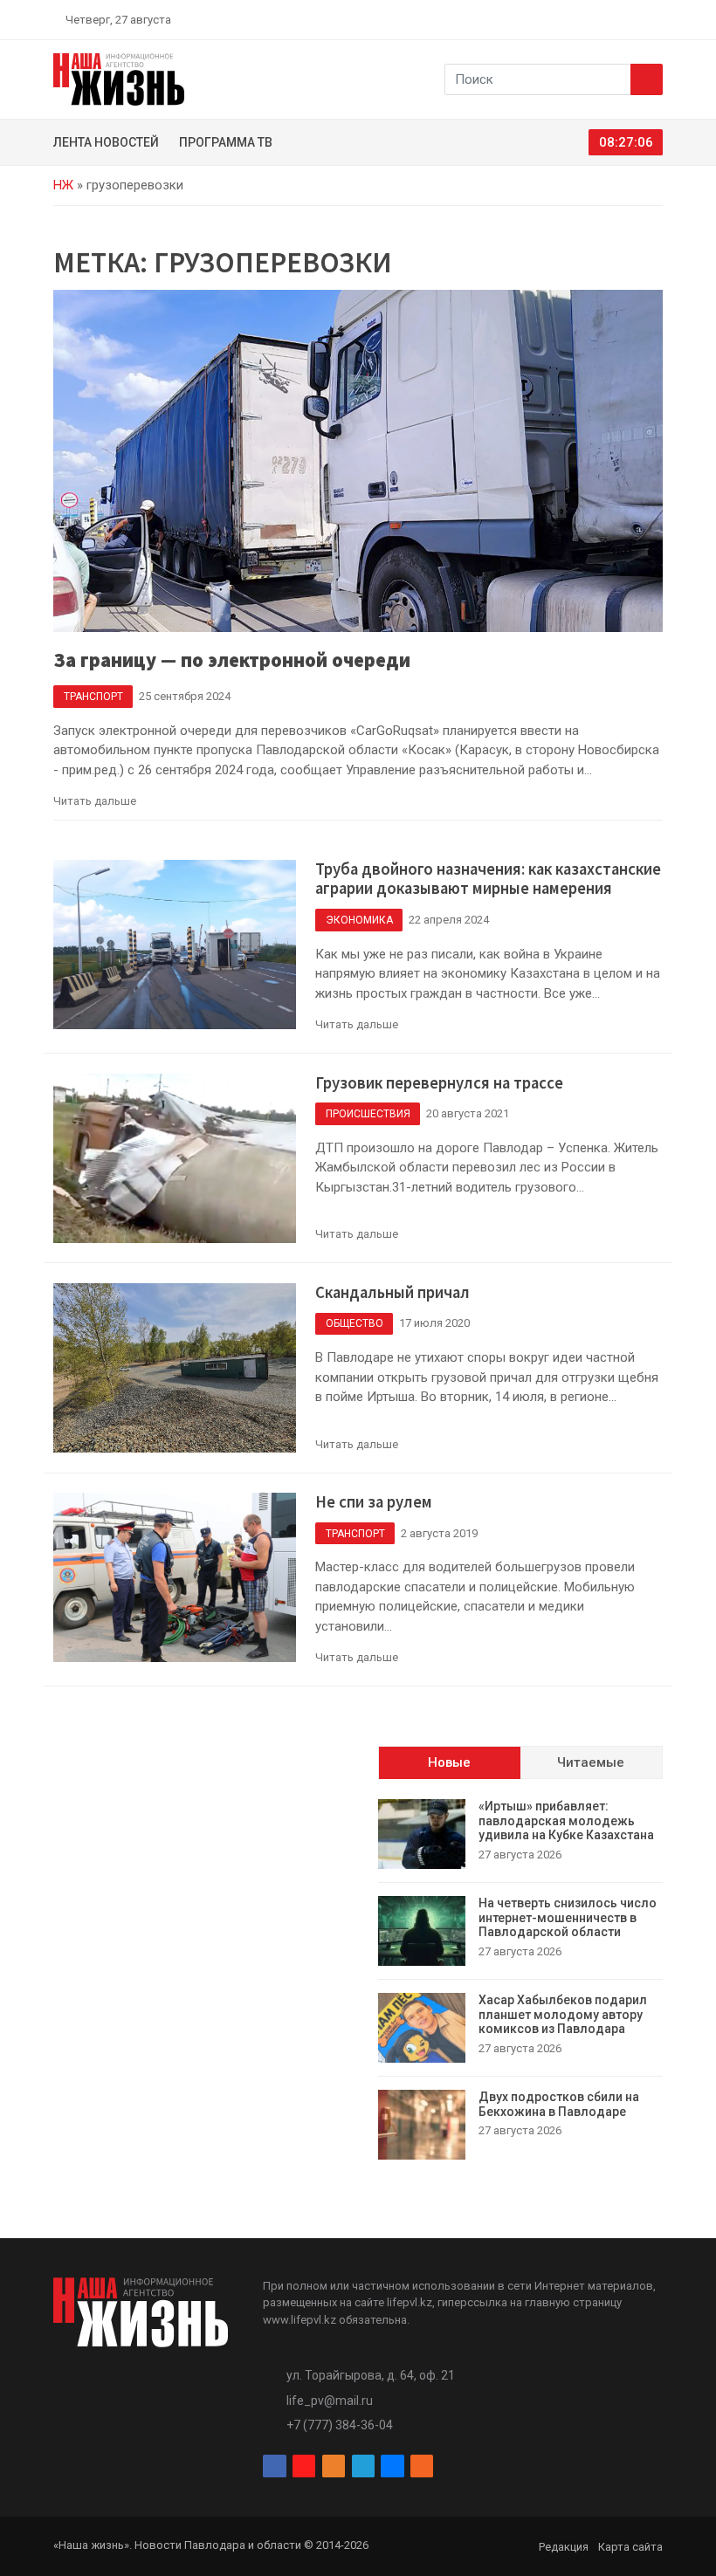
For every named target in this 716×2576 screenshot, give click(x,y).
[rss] (656, 19)
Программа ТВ (226, 142)
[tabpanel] (520, 1979)
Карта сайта (630, 2547)
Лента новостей (106, 142)
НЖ (63, 185)
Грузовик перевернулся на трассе (439, 1083)
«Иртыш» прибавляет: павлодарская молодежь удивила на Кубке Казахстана (566, 1821)
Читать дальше (95, 801)
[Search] (647, 79)
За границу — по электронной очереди (232, 660)
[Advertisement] (196, 1855)
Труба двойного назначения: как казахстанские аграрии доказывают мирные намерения (488, 879)
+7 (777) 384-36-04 (340, 2425)
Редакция (564, 2547)
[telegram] (616, 19)
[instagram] (575, 19)
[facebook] (554, 19)
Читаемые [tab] (591, 1762)
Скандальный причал (392, 1292)
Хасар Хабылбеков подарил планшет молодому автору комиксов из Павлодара (563, 2015)
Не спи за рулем (374, 1502)
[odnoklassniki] (595, 19)
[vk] (636, 19)
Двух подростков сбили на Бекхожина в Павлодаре (559, 2104)
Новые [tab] (449, 1762)
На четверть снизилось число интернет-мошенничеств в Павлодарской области (568, 1918)
